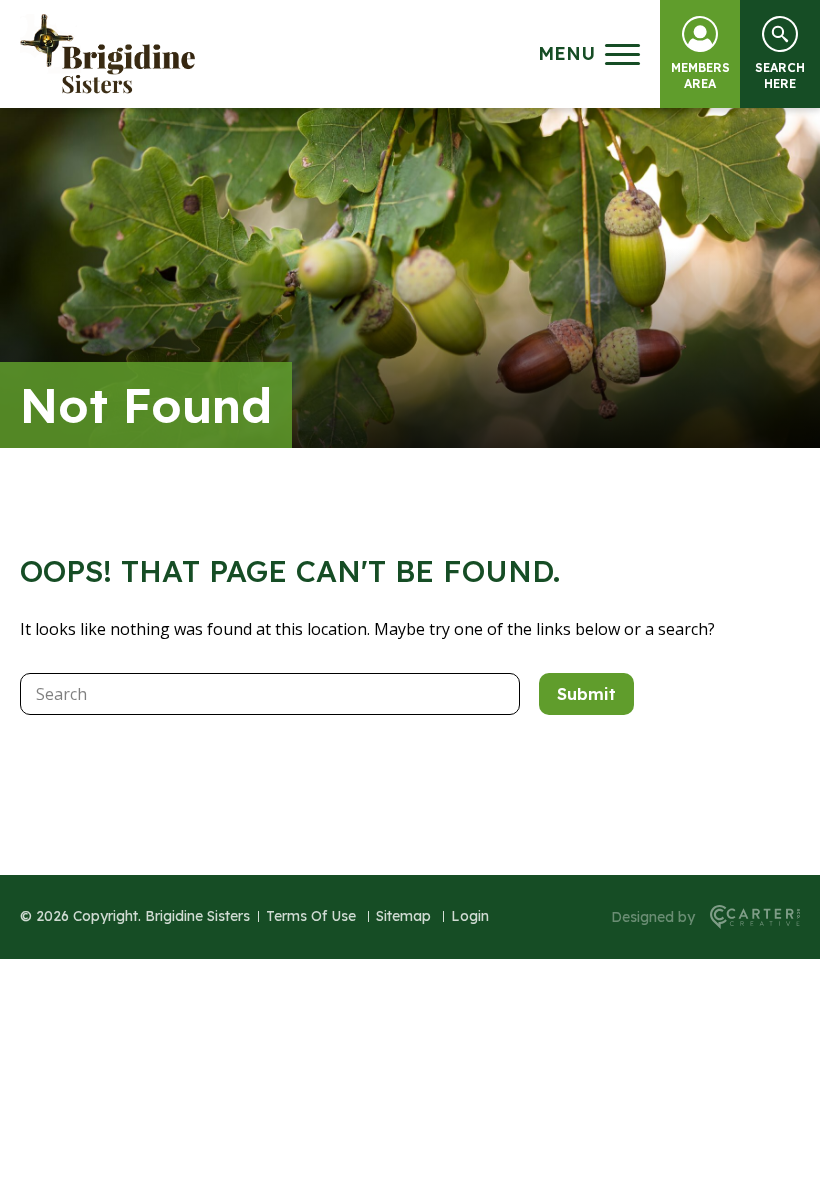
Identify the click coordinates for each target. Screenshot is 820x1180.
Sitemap (403, 916)
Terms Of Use (311, 916)
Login (470, 916)
